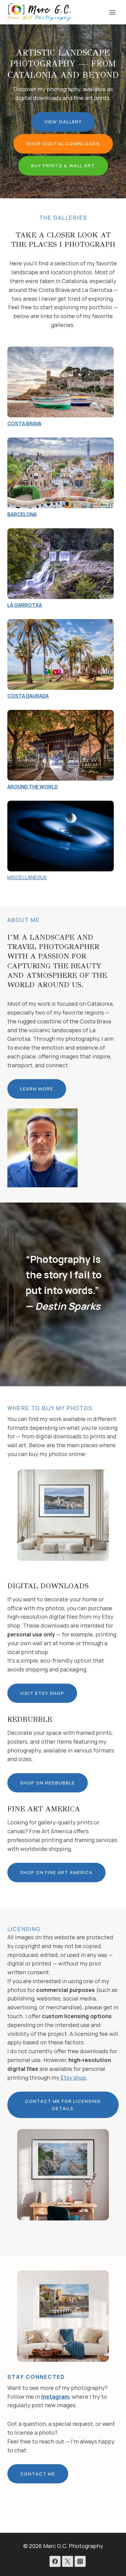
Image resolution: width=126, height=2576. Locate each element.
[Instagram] (80, 2561)
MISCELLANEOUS (27, 877)
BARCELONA (22, 514)
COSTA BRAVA (24, 423)
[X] (68, 2561)
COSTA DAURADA (28, 696)
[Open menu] (112, 12)
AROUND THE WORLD (33, 787)
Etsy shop (73, 2078)
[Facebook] (55, 2561)
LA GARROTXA (25, 605)
